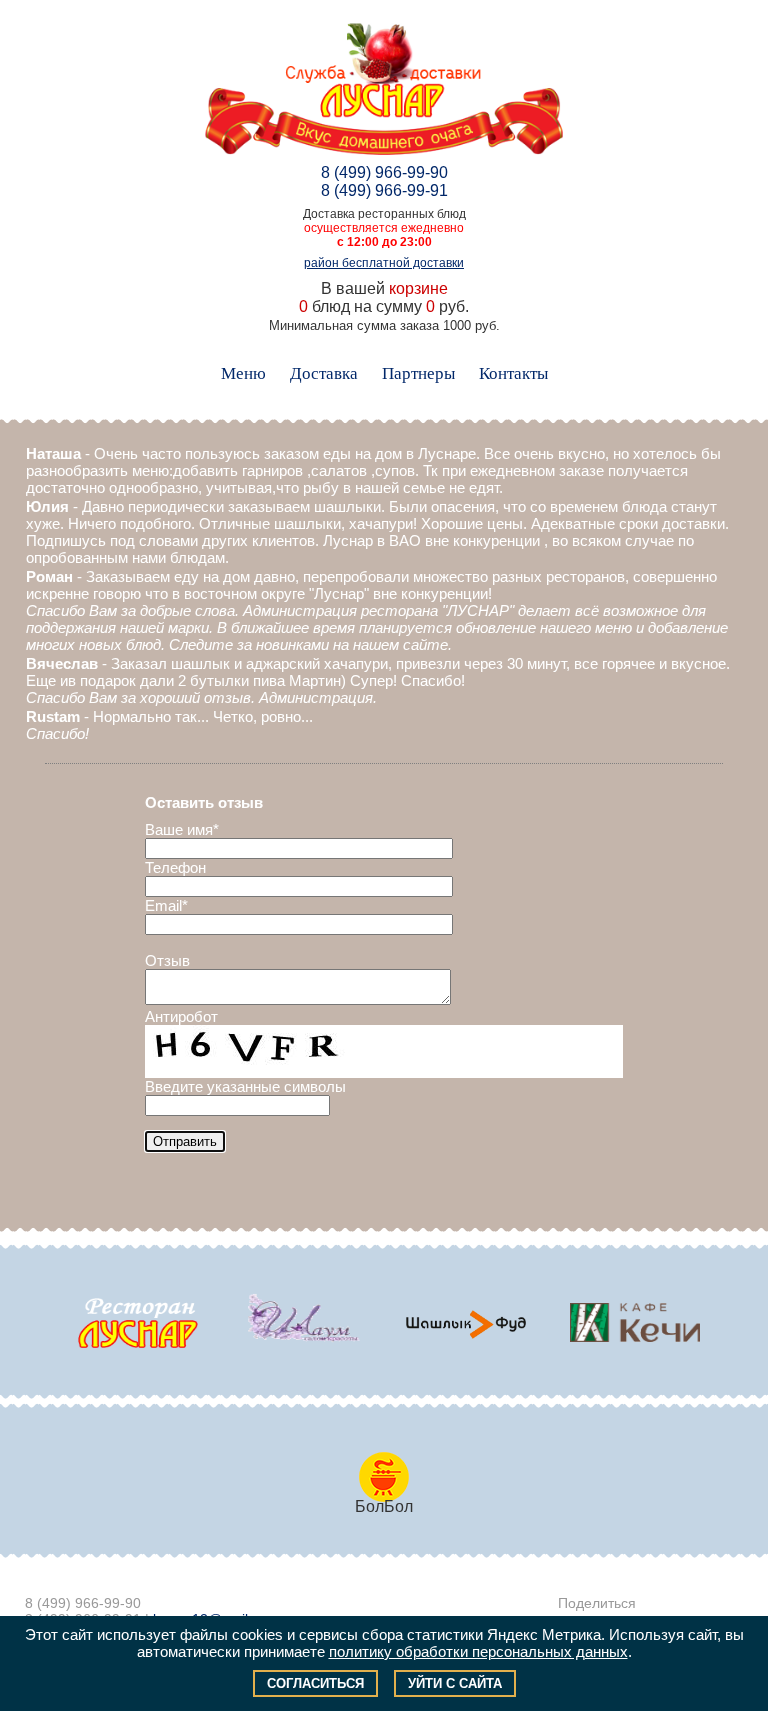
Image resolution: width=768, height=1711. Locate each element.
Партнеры (418, 373)
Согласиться (315, 1683)
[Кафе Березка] (630, 1323)
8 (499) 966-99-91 (384, 190)
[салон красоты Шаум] (302, 1323)
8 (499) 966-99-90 (384, 172)
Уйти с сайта (455, 1683)
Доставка (324, 373)
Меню (243, 373)
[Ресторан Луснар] (138, 1323)
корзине (418, 288)
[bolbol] (466, 1323)
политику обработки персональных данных (478, 1651)
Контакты (513, 373)
